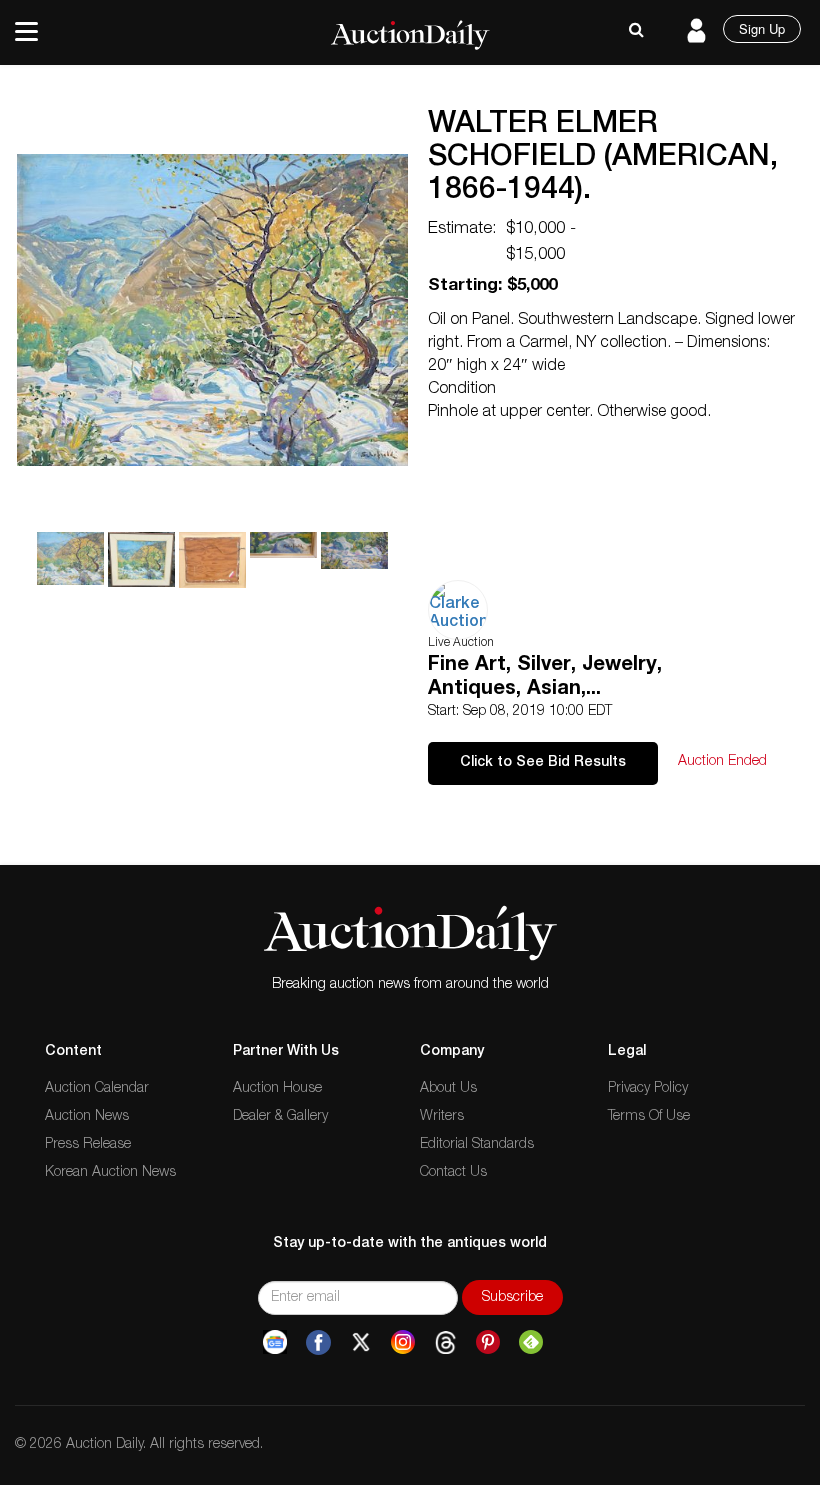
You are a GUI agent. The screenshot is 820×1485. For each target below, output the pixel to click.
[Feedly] (531, 1343)
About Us (448, 1089)
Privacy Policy (648, 1089)
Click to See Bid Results (543, 763)
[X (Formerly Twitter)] (361, 1343)
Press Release (88, 1145)
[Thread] (445, 1343)
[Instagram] (403, 1343)
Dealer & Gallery (280, 1117)
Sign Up (762, 28)
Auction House (277, 1089)
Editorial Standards (477, 1145)
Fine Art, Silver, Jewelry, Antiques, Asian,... (545, 678)
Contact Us (453, 1173)
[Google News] (275, 1343)
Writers (442, 1117)
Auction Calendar (97, 1089)
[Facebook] (318, 1343)
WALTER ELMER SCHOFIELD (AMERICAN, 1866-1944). (603, 159)
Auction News (87, 1117)
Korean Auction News (110, 1173)
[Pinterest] (488, 1343)
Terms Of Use (649, 1117)
